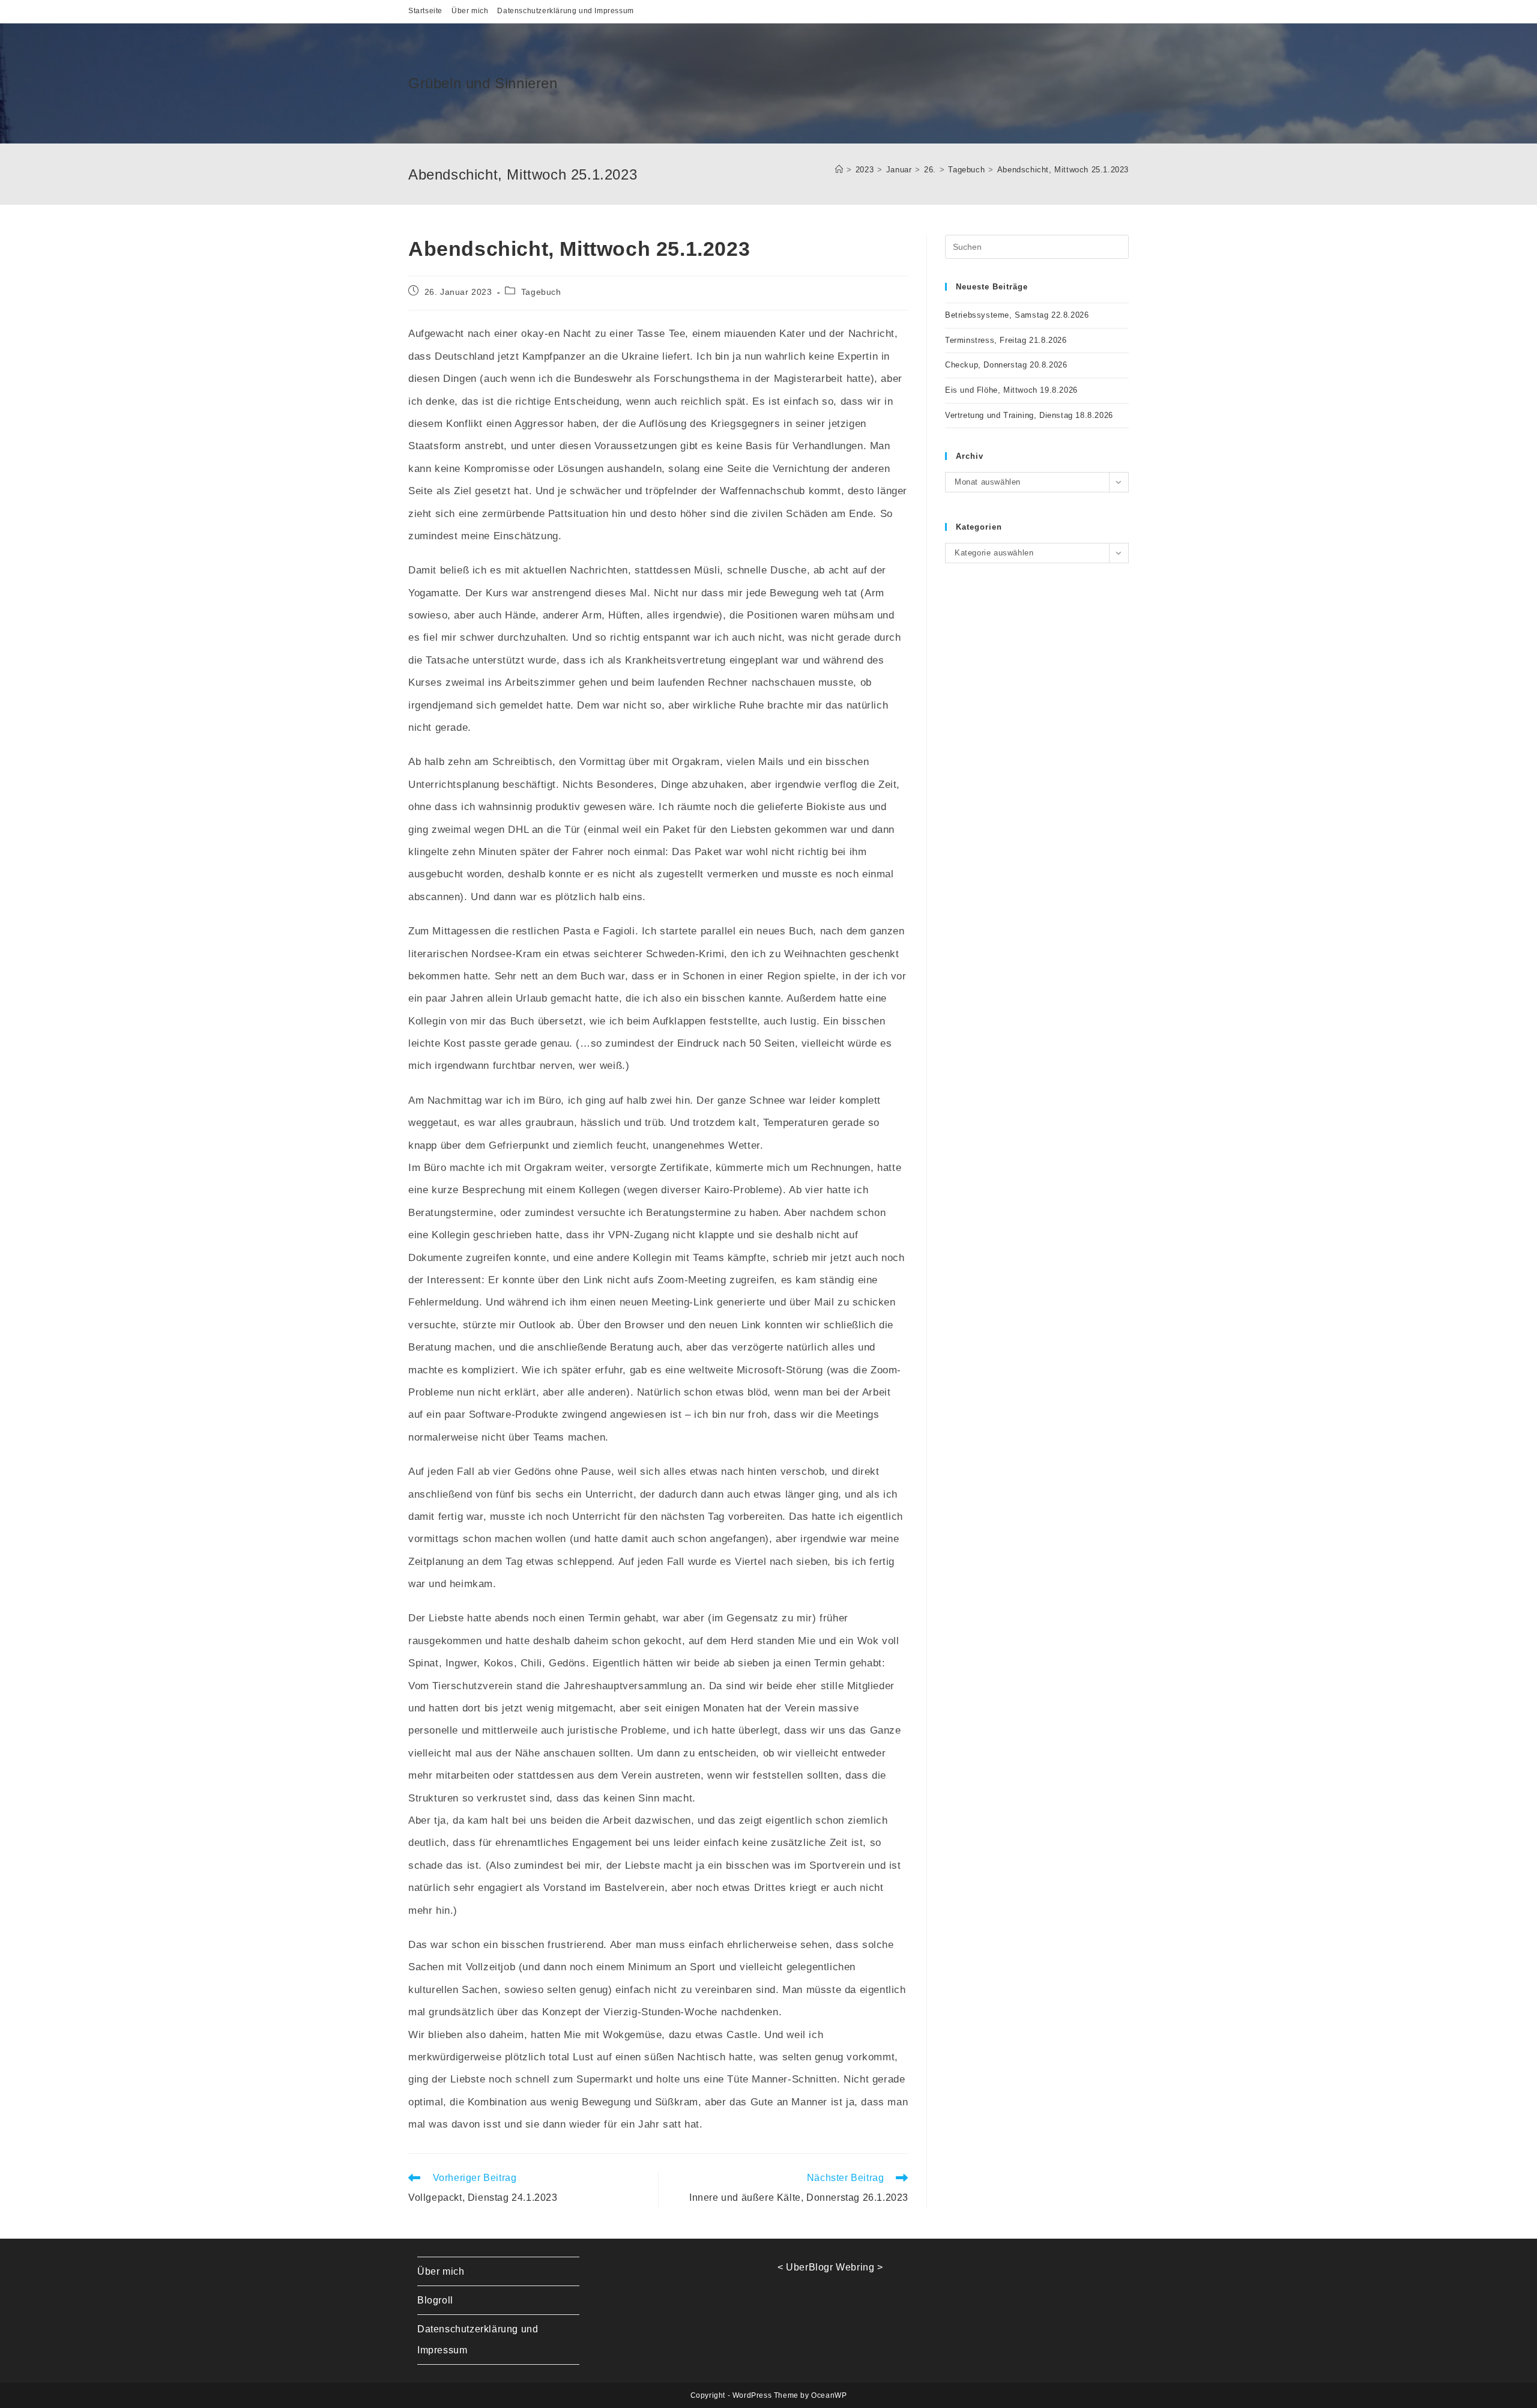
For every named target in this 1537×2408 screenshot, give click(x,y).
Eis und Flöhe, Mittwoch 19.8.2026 (1011, 390)
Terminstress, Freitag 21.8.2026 (1006, 340)
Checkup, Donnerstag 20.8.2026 (1006, 365)
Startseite (425, 11)
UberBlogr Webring (830, 2267)
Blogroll (435, 2300)
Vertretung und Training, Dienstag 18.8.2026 (1029, 415)
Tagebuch (541, 292)
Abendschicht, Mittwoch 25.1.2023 (1063, 170)
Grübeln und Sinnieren (483, 83)
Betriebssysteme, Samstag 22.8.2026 (1017, 315)
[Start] (839, 170)
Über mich (470, 11)
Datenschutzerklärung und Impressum (565, 11)
